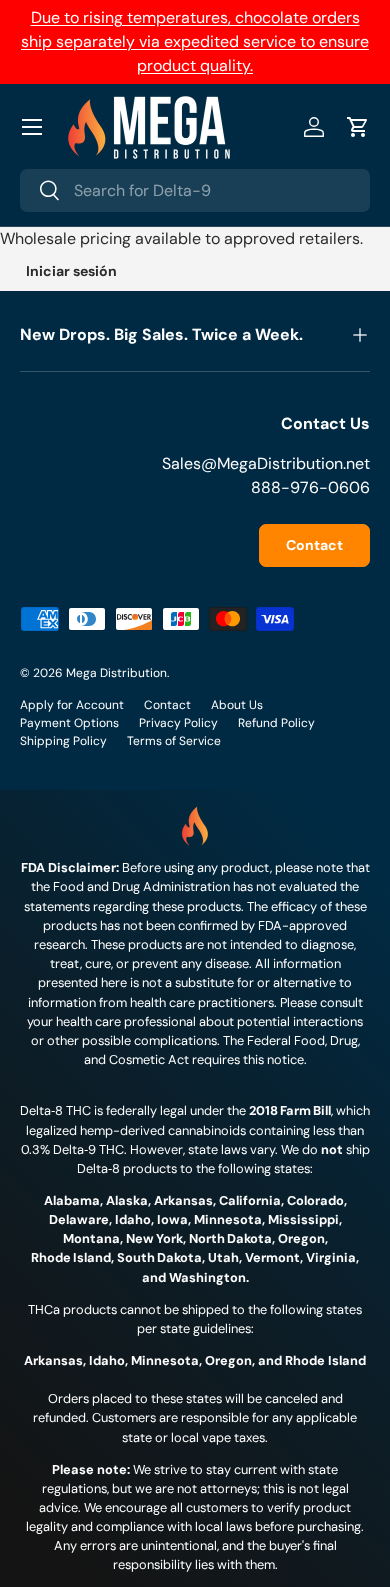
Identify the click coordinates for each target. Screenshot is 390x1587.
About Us (237, 705)
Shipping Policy (63, 741)
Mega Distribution (116, 673)
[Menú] (32, 127)
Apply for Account (72, 705)
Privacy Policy (178, 723)
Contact (314, 545)
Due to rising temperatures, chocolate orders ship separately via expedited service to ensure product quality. (195, 41)
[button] (358, 127)
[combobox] (195, 190)
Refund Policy (276, 723)
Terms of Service (174, 741)
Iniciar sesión (71, 271)
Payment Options (69, 723)
